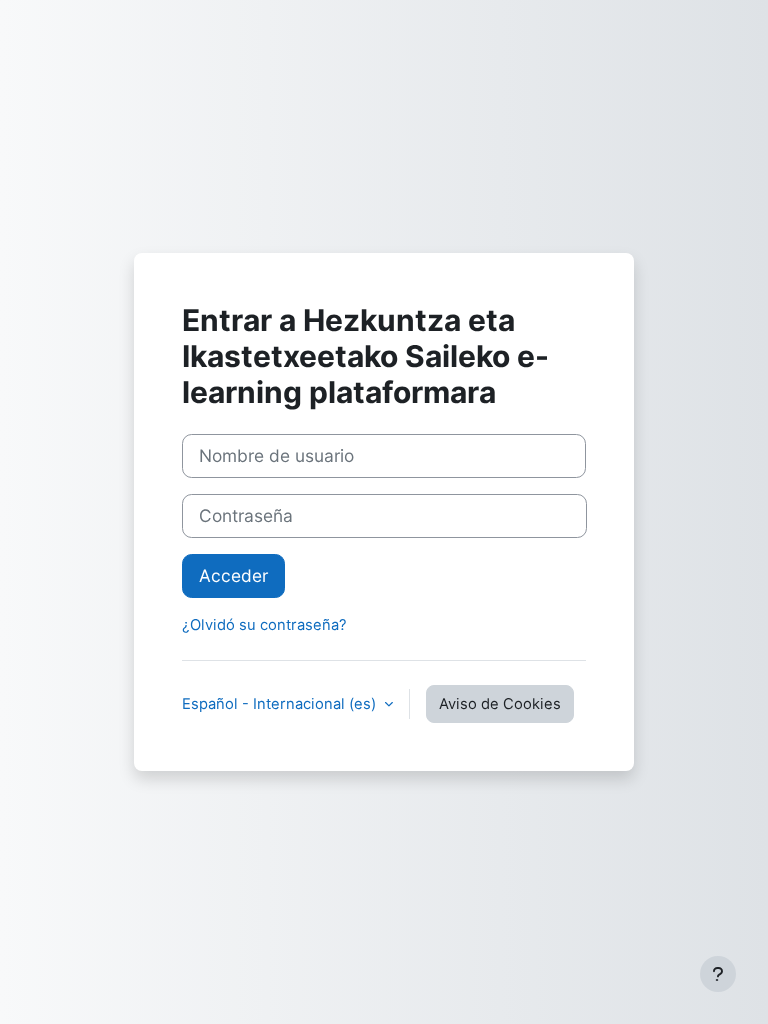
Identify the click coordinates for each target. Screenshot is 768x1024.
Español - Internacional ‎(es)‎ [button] (281, 704)
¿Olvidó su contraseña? (264, 625)
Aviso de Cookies (500, 704)
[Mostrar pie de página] (718, 974)
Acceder (233, 575)
